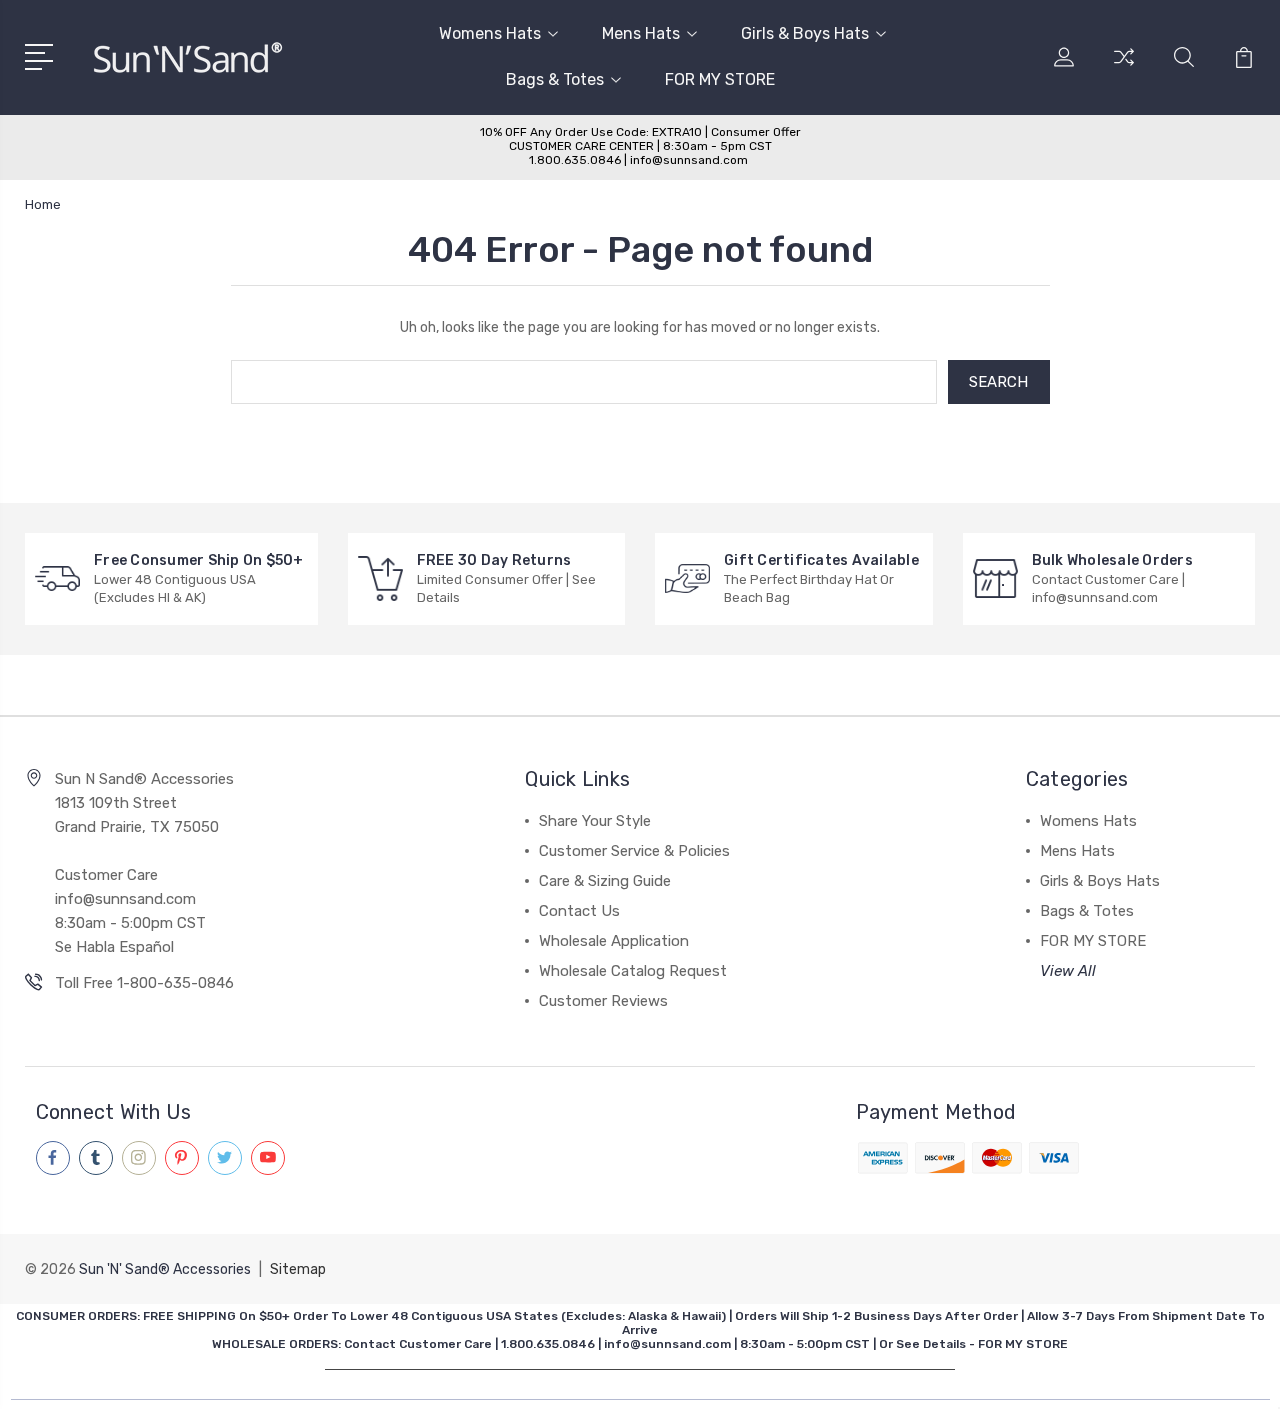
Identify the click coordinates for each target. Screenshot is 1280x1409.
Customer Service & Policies (634, 851)
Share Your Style (595, 821)
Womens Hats (490, 33)
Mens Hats (641, 33)
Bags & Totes (555, 79)
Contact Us (579, 911)
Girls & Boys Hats (805, 33)
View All (1068, 971)
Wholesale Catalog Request (633, 971)
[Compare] (1124, 69)
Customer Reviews (603, 1001)
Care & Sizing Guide (605, 881)
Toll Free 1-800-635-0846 (144, 983)
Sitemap (298, 1269)
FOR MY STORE (720, 79)
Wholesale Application (614, 941)
